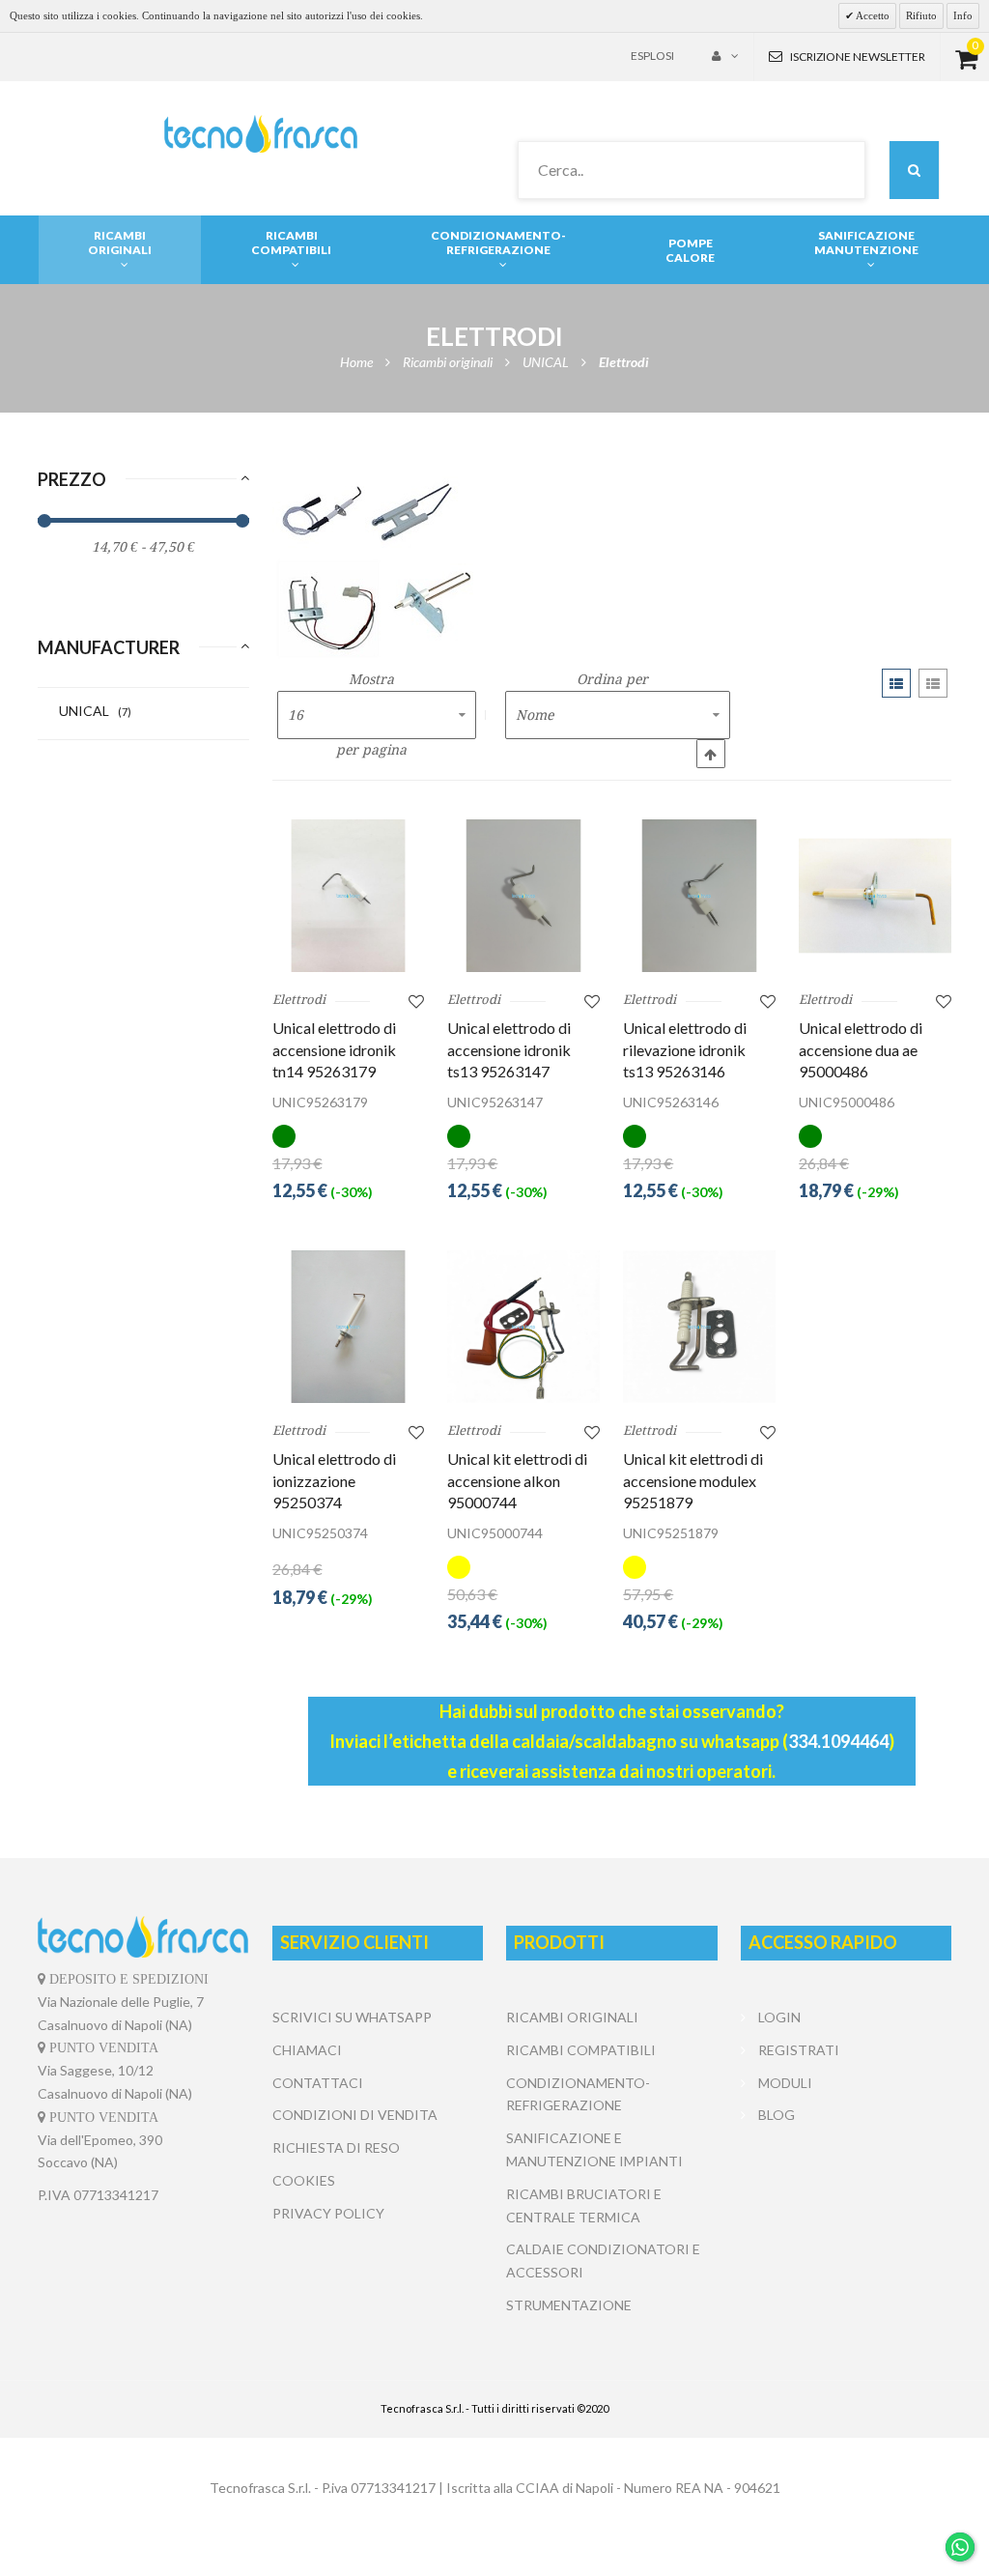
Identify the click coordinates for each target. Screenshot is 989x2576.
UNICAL (95, 711)
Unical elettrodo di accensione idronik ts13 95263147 (509, 1049)
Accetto (872, 15)
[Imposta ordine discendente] (711, 754)
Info (963, 15)
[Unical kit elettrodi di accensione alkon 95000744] (523, 1327)
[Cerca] (914, 170)
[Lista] (933, 683)
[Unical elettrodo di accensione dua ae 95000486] (875, 896)
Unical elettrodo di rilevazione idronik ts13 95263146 (685, 1049)
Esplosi (652, 56)
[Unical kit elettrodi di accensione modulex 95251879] (699, 1327)
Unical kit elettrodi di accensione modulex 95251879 (693, 1480)
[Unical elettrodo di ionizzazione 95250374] (349, 1327)
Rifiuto (921, 15)
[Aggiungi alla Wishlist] (416, 1001)
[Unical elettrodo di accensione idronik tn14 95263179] (349, 896)
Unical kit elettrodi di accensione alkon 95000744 (517, 1480)
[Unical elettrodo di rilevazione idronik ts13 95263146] (699, 896)
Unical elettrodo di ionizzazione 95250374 (334, 1480)
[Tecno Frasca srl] (260, 134)
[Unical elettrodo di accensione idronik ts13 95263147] (523, 896)
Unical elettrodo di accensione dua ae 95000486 (861, 1049)
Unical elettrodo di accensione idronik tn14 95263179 (334, 1049)
